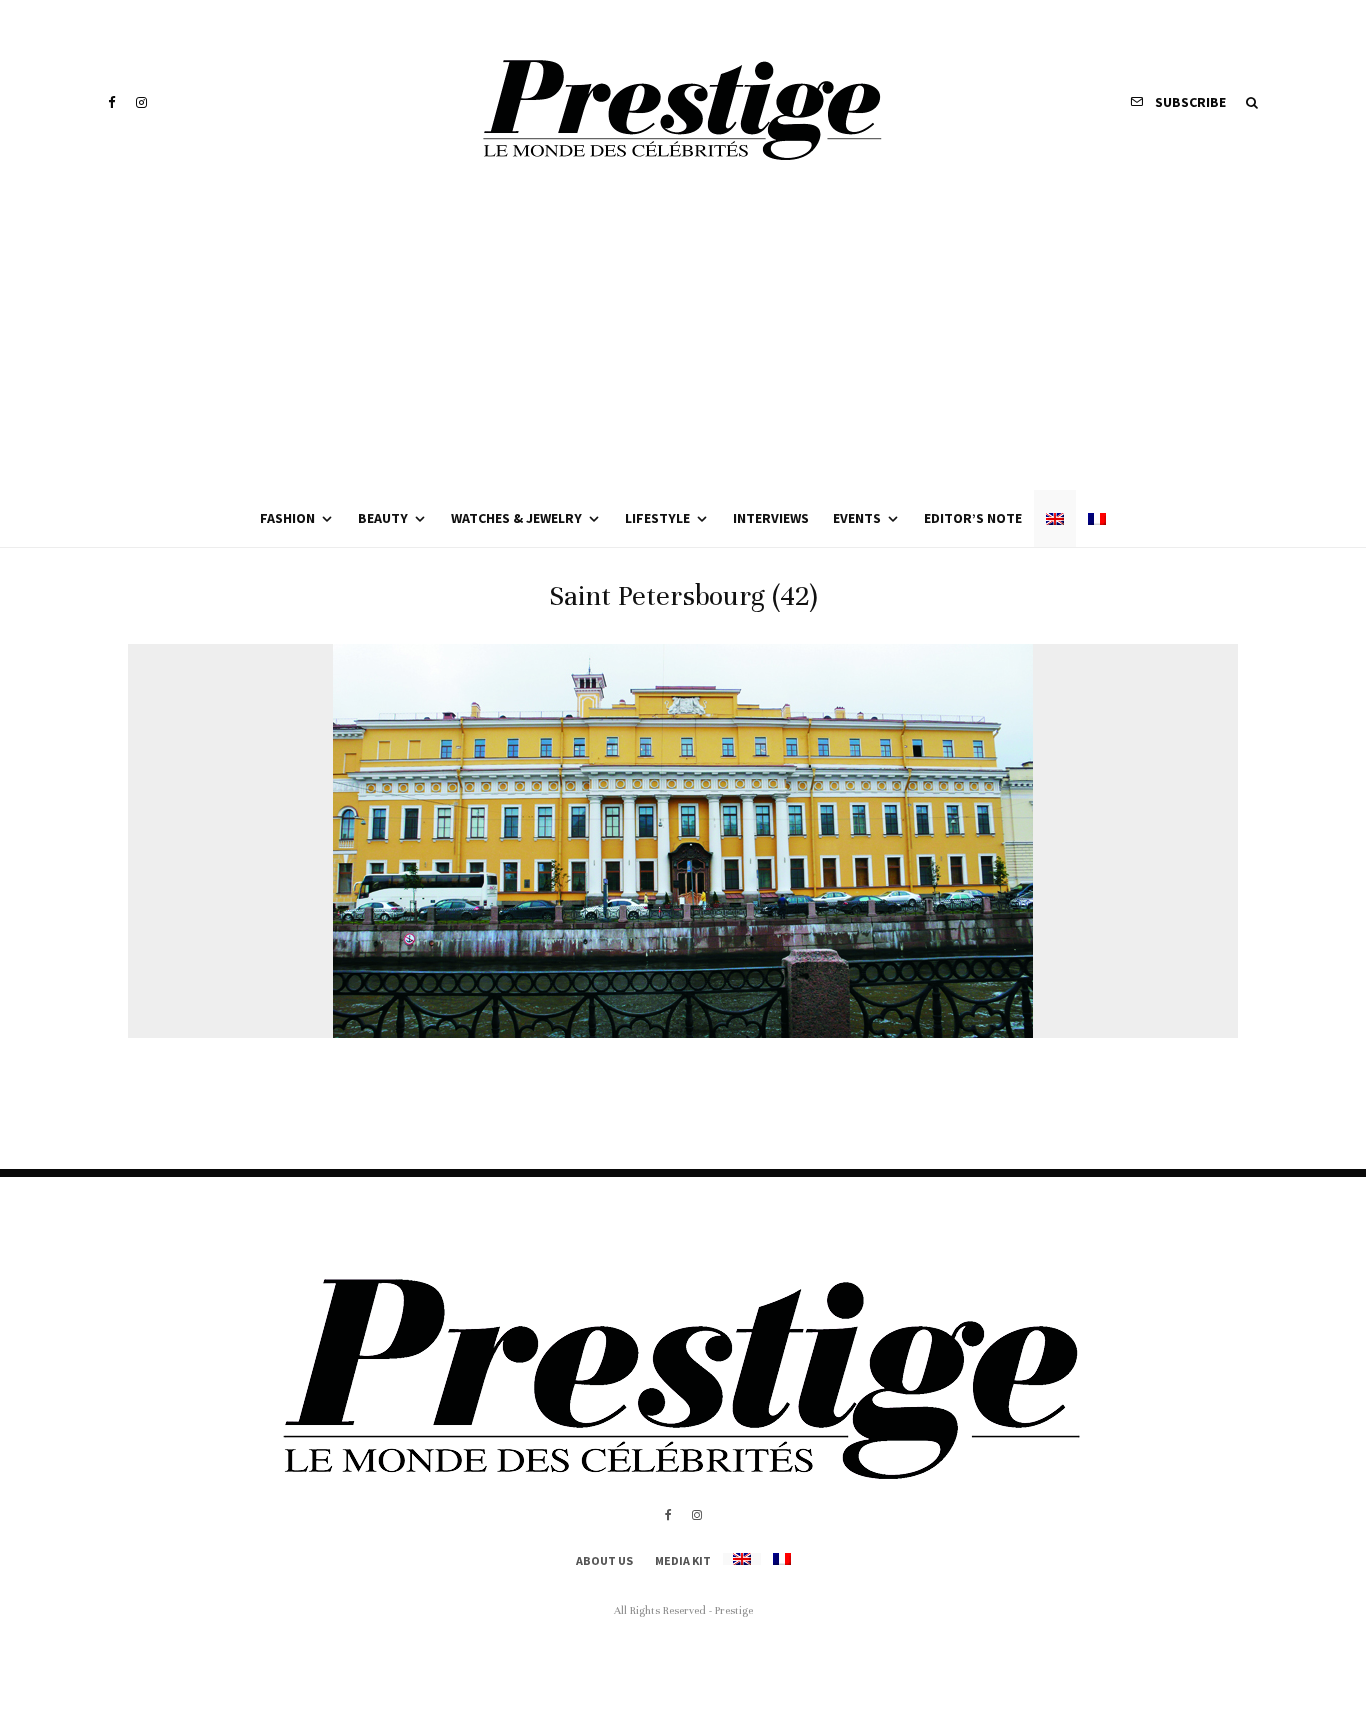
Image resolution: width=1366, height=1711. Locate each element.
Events (857, 518)
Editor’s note (973, 518)
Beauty (383, 518)
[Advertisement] (683, 340)
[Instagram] (141, 102)
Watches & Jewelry (516, 518)
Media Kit (683, 1560)
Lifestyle (657, 518)
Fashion (287, 518)
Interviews (771, 518)
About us (604, 1560)
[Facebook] (112, 102)
